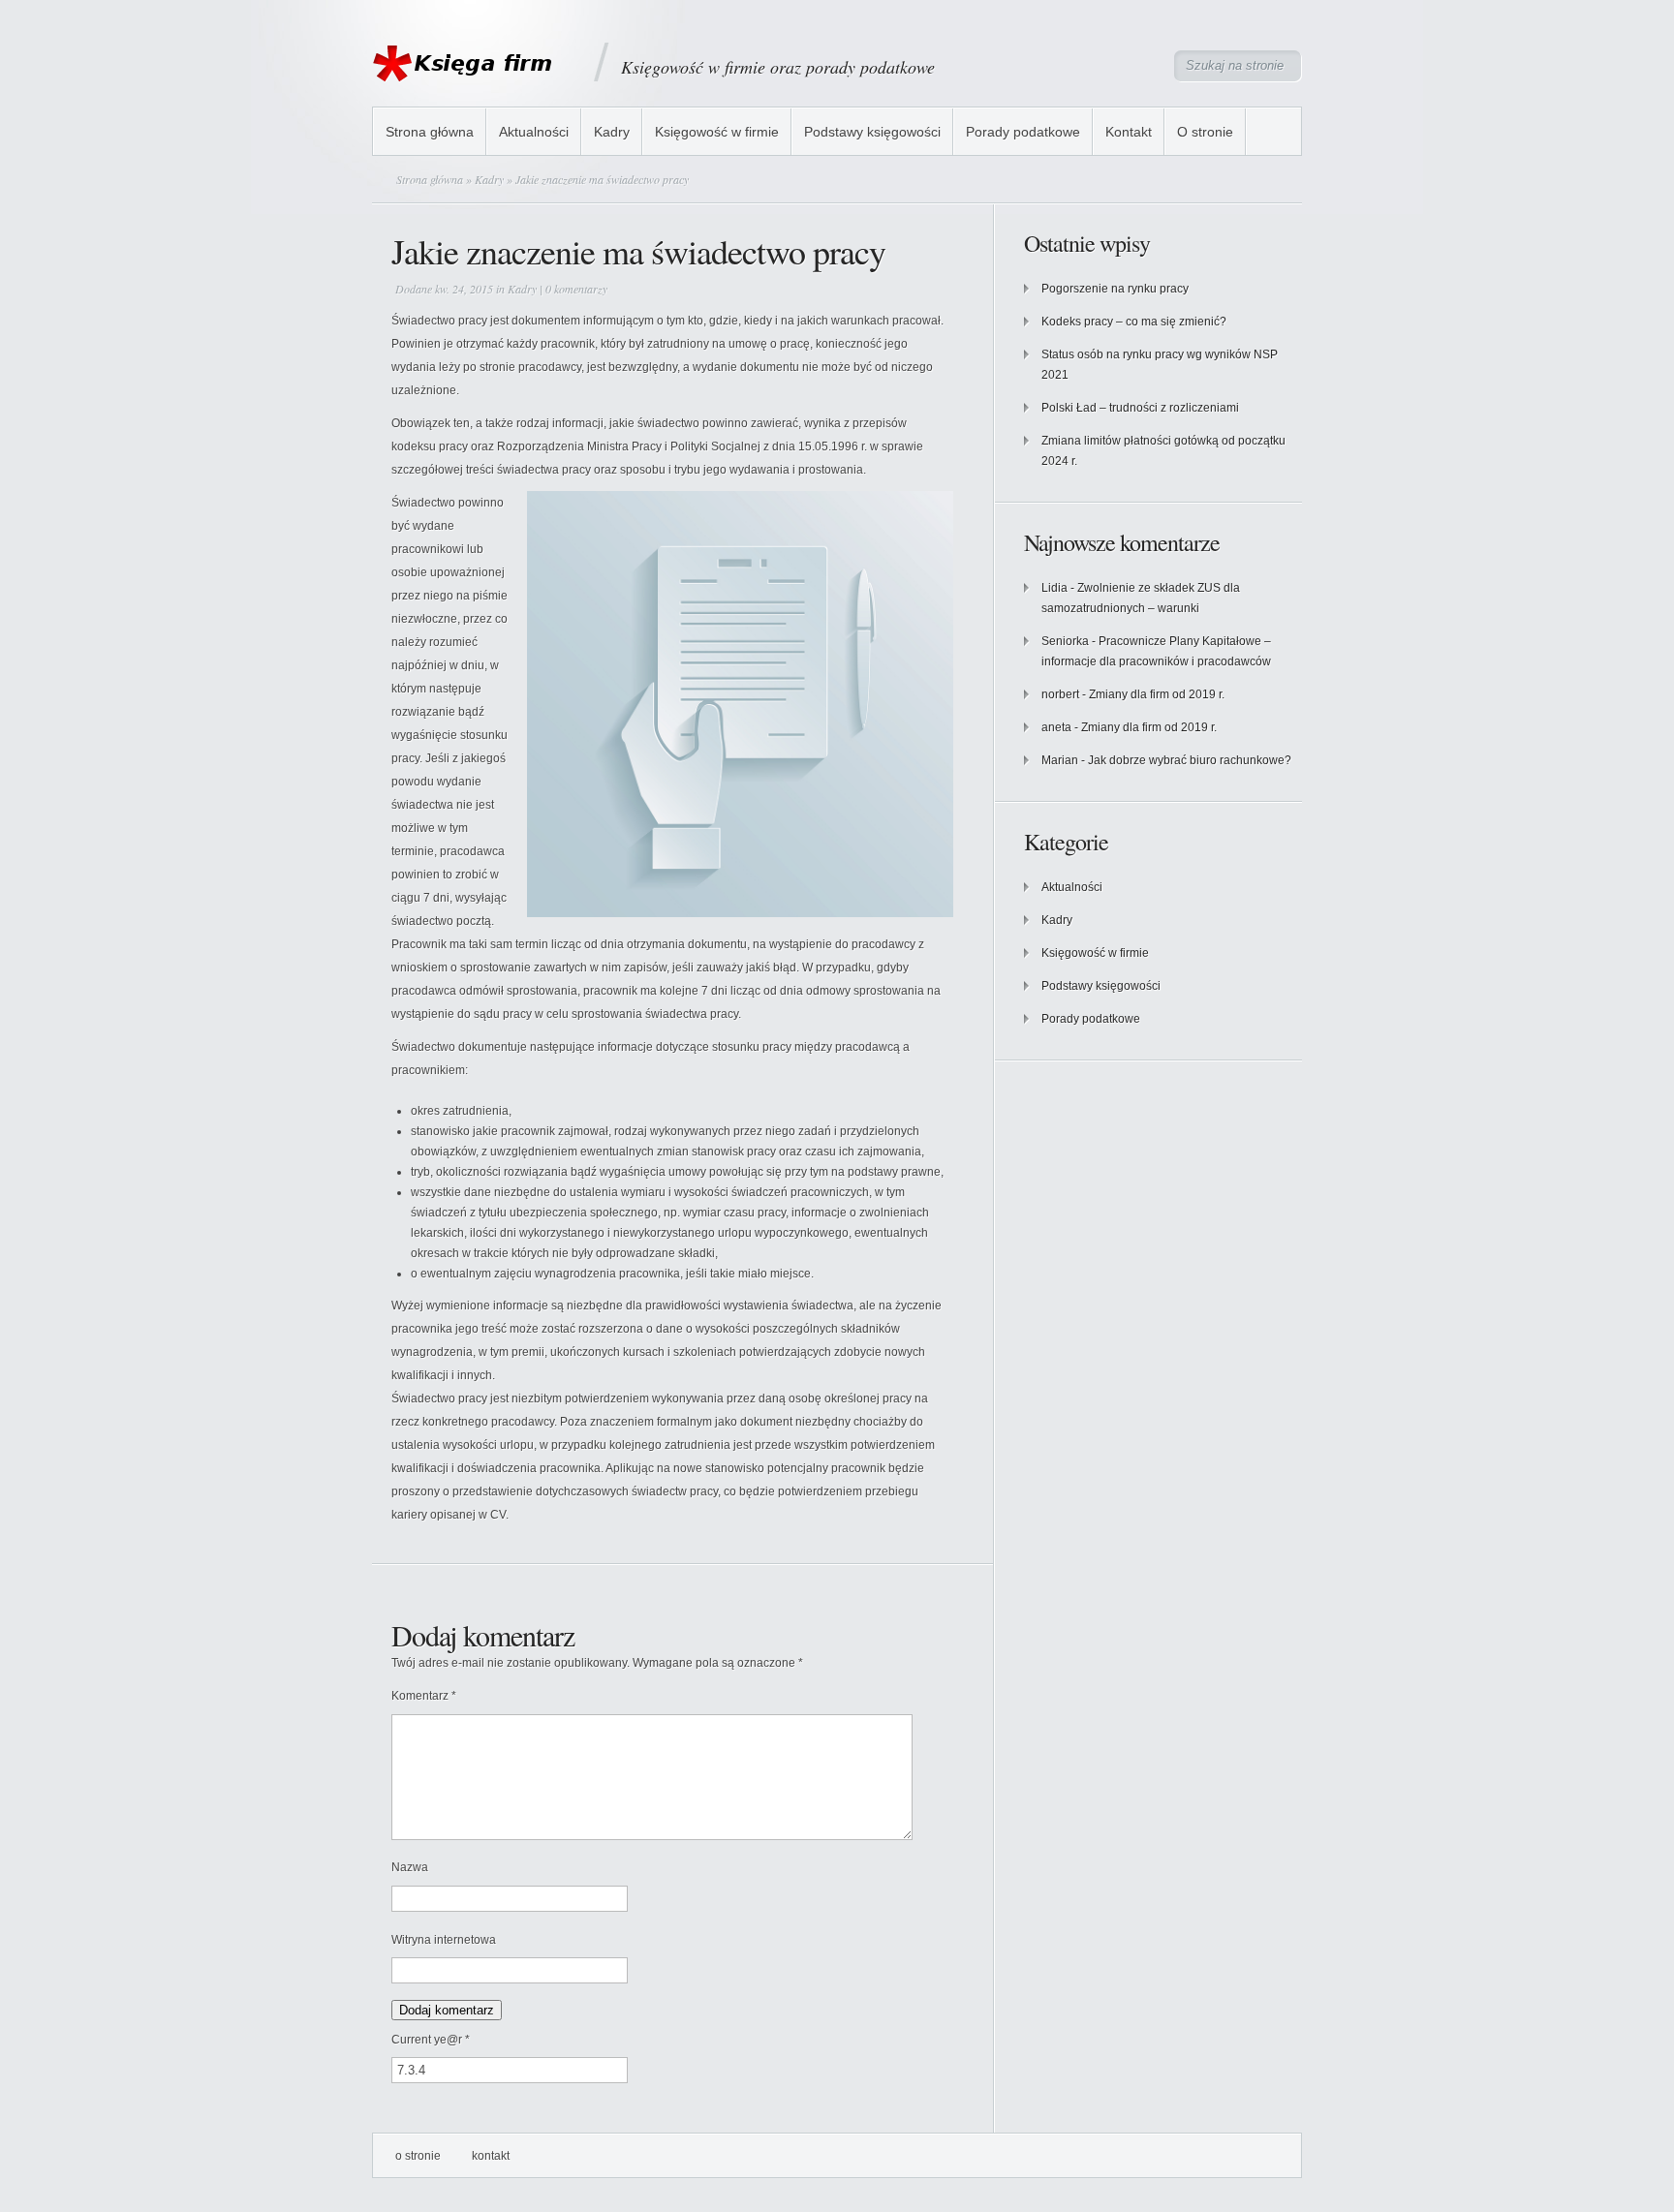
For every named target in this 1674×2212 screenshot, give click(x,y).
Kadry (612, 132)
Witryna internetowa (444, 1940)
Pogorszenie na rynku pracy (1115, 289)
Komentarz (424, 1696)
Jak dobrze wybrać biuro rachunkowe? (1190, 760)
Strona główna (430, 132)
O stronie (1205, 132)
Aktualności (534, 132)
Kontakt (1129, 132)
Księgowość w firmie (717, 132)
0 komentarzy (576, 289)
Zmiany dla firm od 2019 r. (1157, 694)
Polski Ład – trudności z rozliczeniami (1140, 408)
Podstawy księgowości (872, 132)
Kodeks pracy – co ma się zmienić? (1134, 322)
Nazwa (410, 1867)
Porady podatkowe (1023, 132)
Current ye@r (431, 2040)
